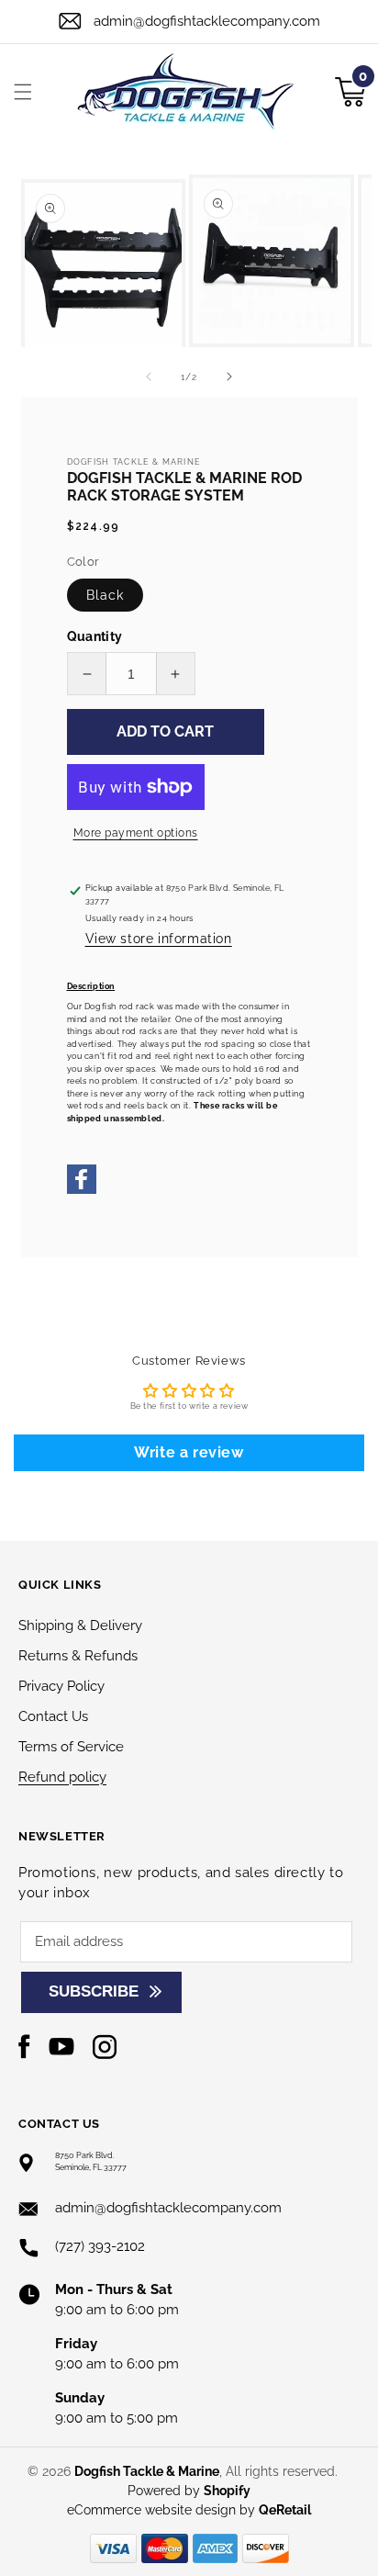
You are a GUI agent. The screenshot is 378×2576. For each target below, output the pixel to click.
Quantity (95, 636)
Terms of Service (71, 1747)
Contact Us (53, 1716)
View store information (159, 939)
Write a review (189, 1452)
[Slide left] (149, 377)
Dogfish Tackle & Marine (147, 2471)
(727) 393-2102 (100, 2246)
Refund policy (62, 1777)
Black (105, 595)
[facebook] (82, 1191)
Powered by (189, 2491)
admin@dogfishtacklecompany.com (207, 21)
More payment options (136, 833)
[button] (23, 92)
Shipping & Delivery (80, 1625)
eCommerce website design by (163, 2510)
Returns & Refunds (78, 1656)
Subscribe (94, 1991)
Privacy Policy (61, 1686)
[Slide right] (229, 377)
